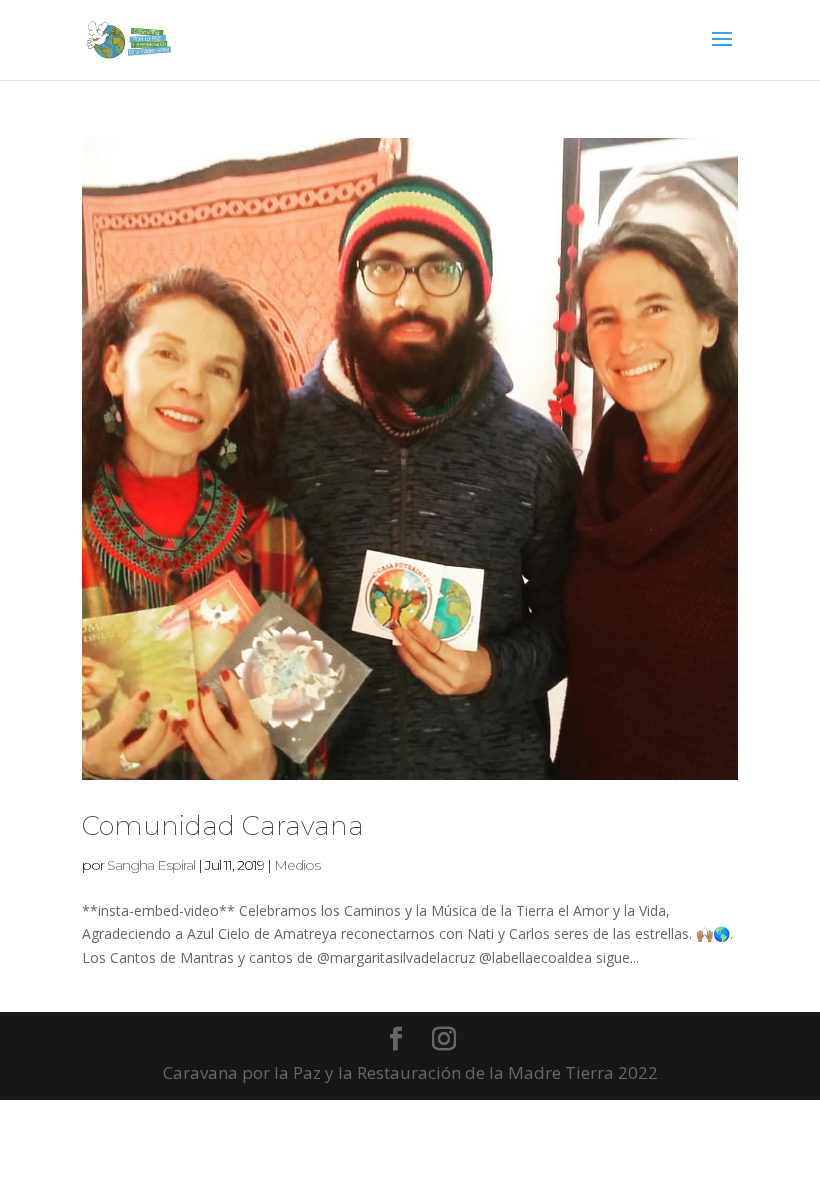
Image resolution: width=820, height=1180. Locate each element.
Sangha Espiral (151, 865)
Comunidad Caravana (223, 826)
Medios (297, 865)
